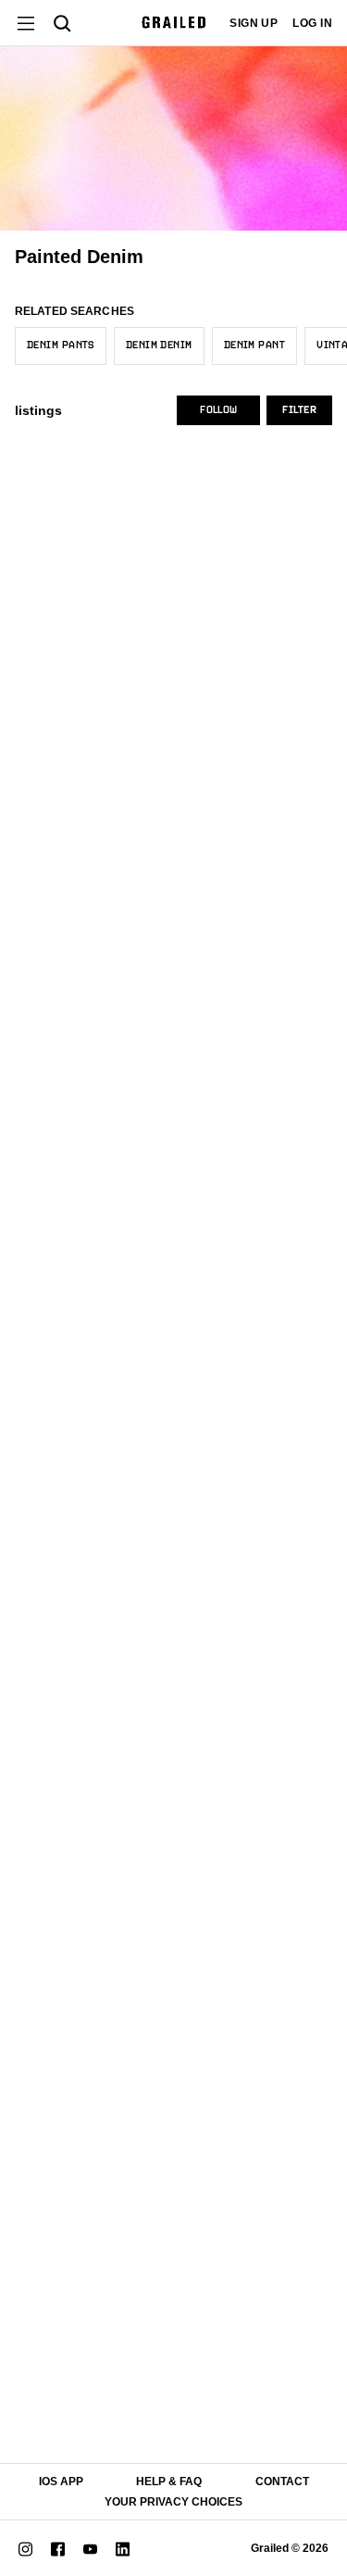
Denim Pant (254, 346)
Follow (218, 410)
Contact (282, 2482)
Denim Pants (61, 346)
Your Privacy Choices (173, 2502)
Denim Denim (159, 346)
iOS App (61, 2482)
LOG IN (312, 23)
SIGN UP (254, 23)
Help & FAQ (169, 2482)
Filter (299, 410)
